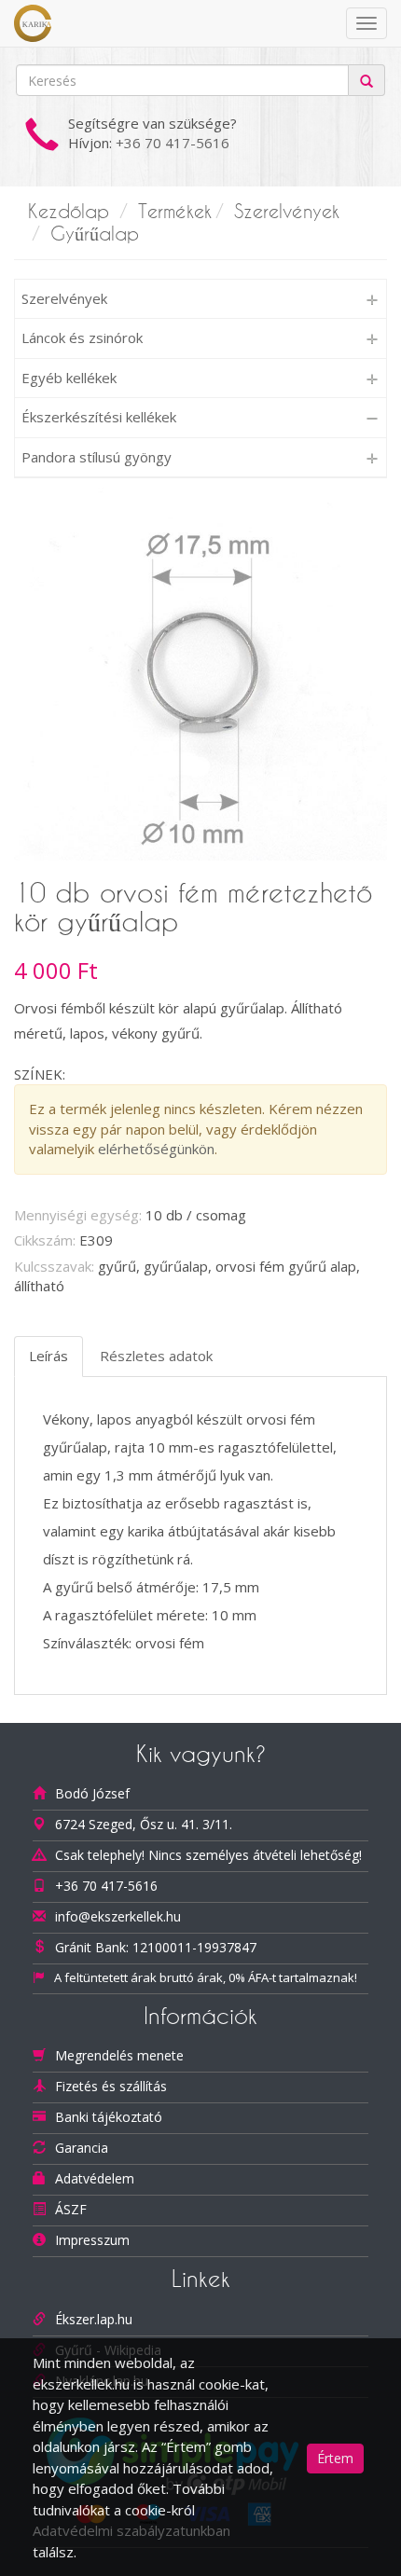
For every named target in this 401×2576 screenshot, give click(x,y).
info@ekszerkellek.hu (118, 1916)
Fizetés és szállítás (111, 2086)
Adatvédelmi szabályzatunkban (131, 2530)
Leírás (48, 1356)
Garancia (82, 2148)
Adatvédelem (95, 2178)
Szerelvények (287, 212)
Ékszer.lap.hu (94, 2319)
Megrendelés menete (119, 2055)
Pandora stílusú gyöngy (97, 457)
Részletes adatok (156, 1356)
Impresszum (92, 2240)
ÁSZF (71, 2209)
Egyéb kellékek (69, 378)
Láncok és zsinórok (82, 337)
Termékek (175, 212)
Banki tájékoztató (109, 2117)
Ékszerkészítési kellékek (99, 417)
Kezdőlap (69, 212)
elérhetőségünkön (156, 1149)
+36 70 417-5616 (173, 143)
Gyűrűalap (95, 234)
